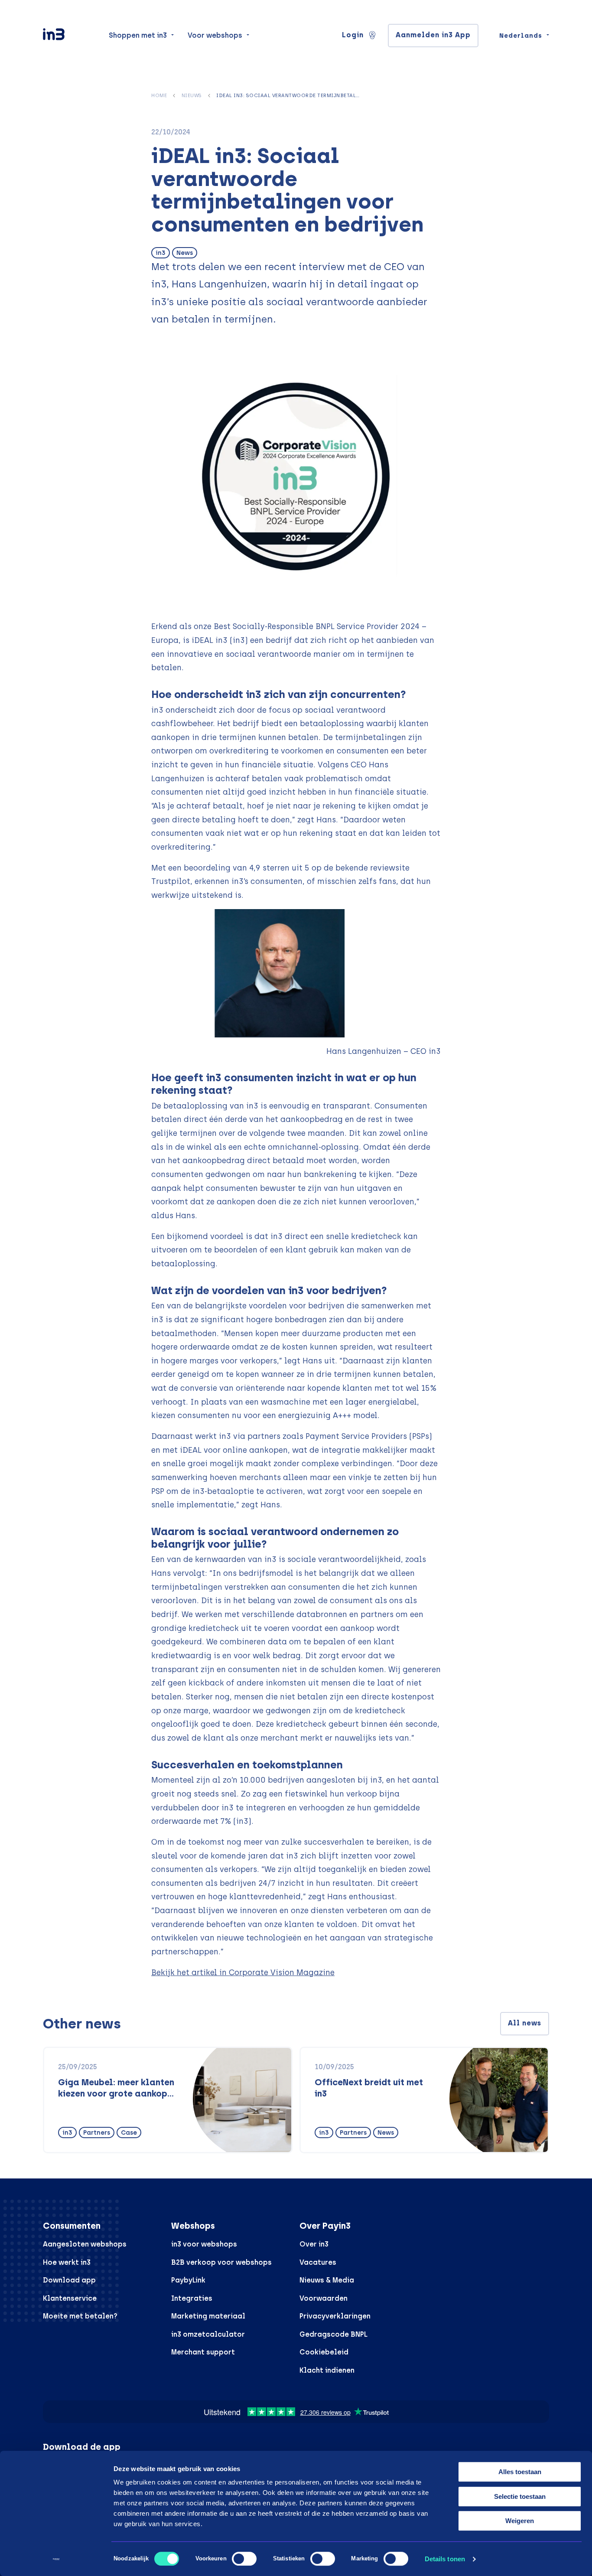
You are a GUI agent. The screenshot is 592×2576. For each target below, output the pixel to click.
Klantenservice (70, 2298)
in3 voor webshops (204, 2244)
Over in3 (314, 2244)
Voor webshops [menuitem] (215, 35)
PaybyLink (188, 2280)
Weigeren (520, 2521)
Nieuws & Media (327, 2280)
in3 (161, 253)
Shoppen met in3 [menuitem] (138, 35)
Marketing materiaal (208, 2316)
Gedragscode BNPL (333, 2334)
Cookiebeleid (324, 2352)
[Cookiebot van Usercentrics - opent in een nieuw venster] (56, 2559)
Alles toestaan (520, 2472)
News (185, 253)
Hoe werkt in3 (67, 2262)
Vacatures (318, 2262)
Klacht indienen (327, 2370)
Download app (69, 2280)
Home (159, 95)
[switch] (244, 2559)
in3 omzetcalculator (208, 2334)
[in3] (69, 36)
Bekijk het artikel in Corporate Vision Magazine (243, 1972)
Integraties (192, 2298)
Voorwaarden (324, 2298)
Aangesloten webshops (85, 2244)
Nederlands (521, 36)
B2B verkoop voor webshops (221, 2262)
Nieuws (192, 95)
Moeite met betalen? (80, 2316)
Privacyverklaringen (335, 2316)
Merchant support (203, 2352)
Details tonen (445, 2559)
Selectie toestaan (520, 2496)
